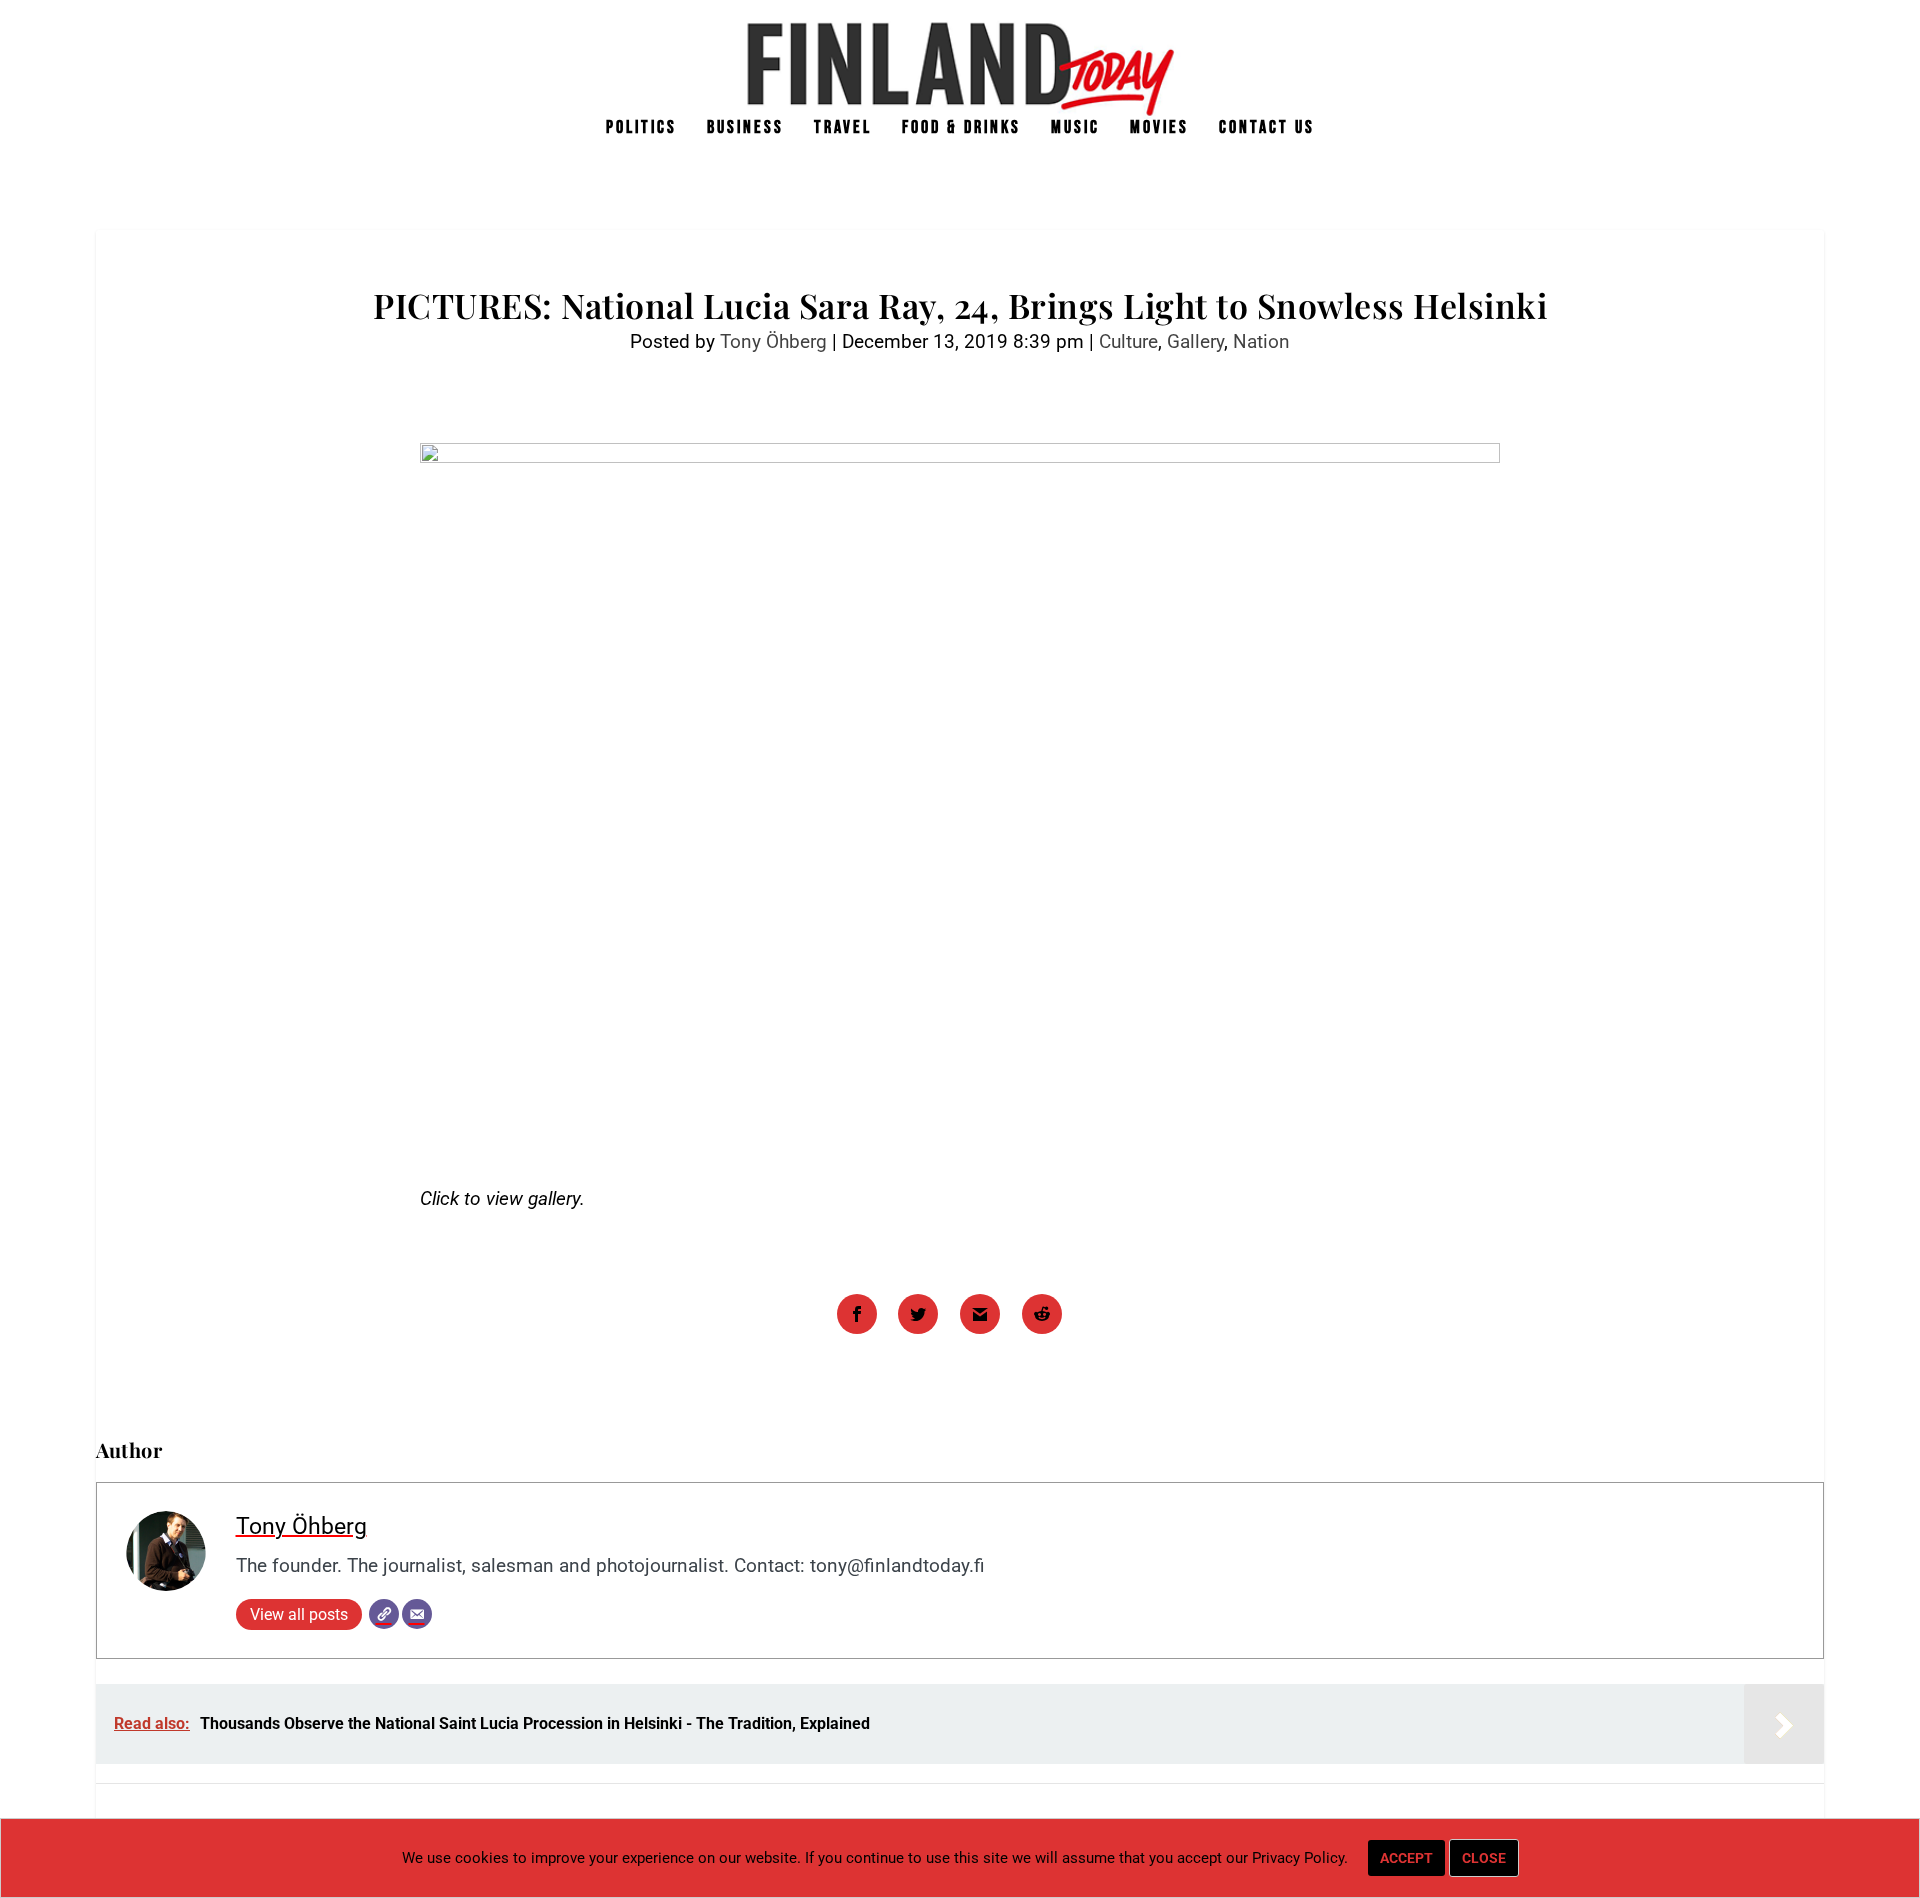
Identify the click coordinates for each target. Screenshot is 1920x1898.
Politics (641, 129)
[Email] (417, 1614)
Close (1484, 1858)
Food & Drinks (961, 129)
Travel (843, 129)
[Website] (384, 1614)
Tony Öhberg (773, 341)
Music (1075, 129)
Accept (1406, 1858)
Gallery (1195, 341)
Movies (1159, 129)
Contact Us (1267, 129)
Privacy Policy (1298, 1858)
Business (745, 129)
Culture (1128, 341)
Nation (1261, 341)
